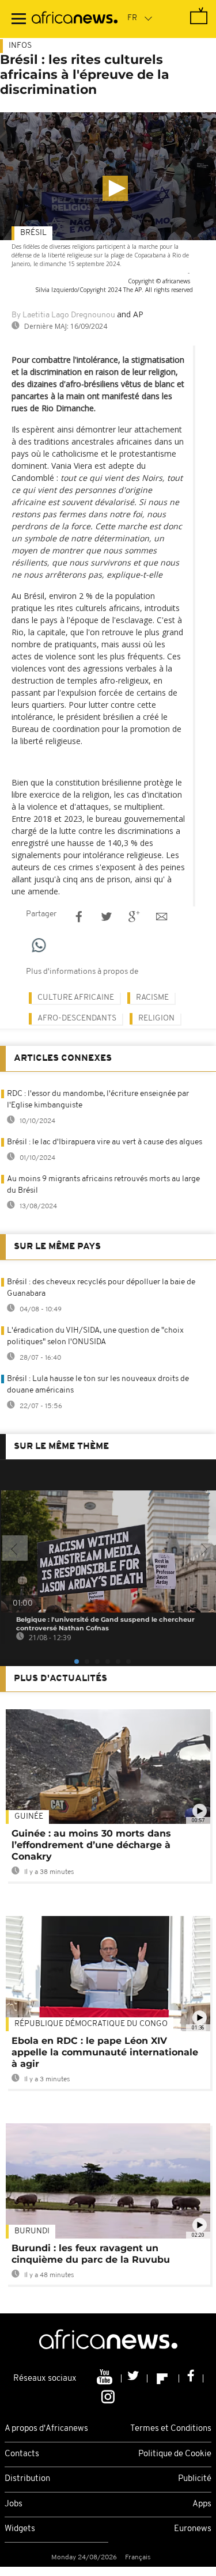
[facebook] (191, 2378)
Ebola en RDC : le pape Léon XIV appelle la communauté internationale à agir (105, 2052)
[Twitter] (134, 2378)
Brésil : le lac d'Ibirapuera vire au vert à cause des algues (105, 1142)
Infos (20, 46)
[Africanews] (75, 19)
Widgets (20, 2529)
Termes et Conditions (171, 2429)
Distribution (27, 2479)
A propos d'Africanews (46, 2429)
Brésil (33, 233)
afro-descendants (77, 1018)
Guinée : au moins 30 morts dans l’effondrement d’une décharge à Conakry (91, 1845)
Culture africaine (76, 998)
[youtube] (106, 2378)
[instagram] (108, 2396)
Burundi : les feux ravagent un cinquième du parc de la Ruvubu (91, 2254)
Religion (156, 1018)
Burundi (32, 2231)
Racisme (152, 998)
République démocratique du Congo (91, 2024)
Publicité (195, 2479)
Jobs (14, 2504)
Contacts (22, 2454)
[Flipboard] (163, 2378)
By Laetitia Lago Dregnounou (63, 315)
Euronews (193, 2529)
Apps (202, 2504)
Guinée (29, 1817)
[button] (115, 188)
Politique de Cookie (175, 2454)
